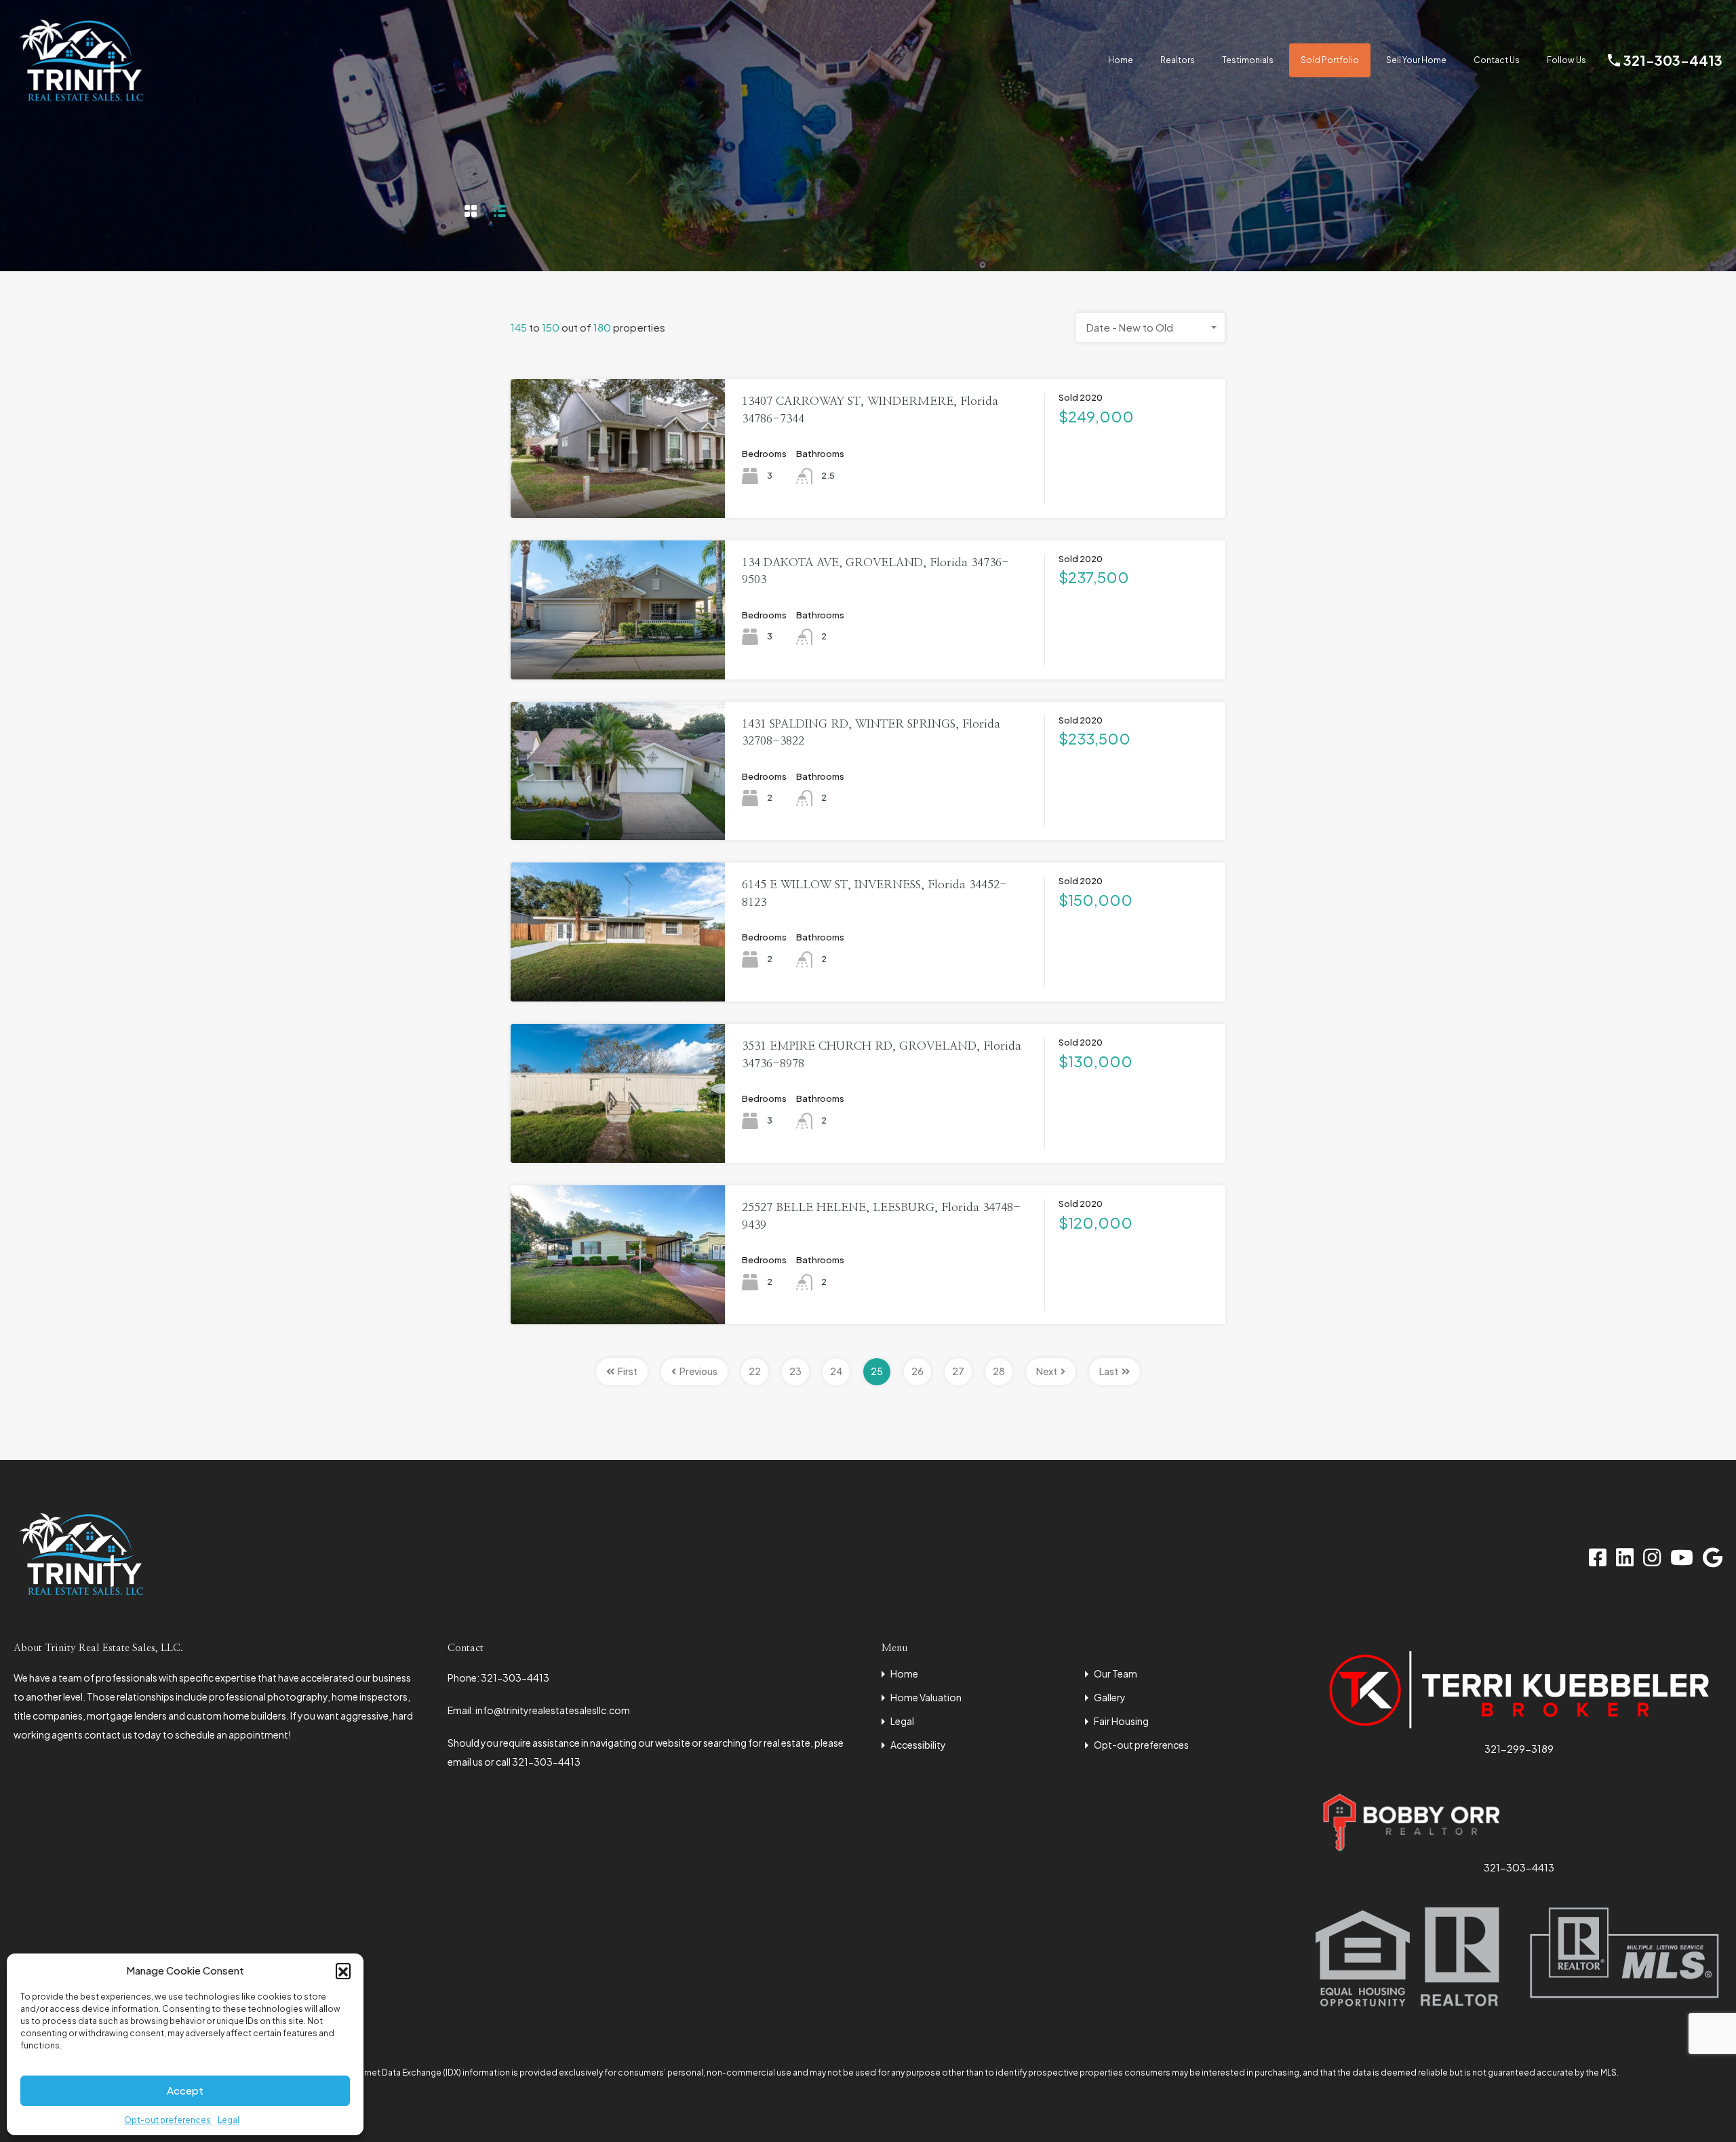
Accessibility (918, 1745)
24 (836, 1371)
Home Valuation (926, 1697)
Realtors (1178, 60)
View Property (618, 490)
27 (958, 1371)
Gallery (1110, 1697)
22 (755, 1371)
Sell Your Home (1416, 60)
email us (466, 1762)
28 (999, 1371)
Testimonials (1248, 60)
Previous (698, 1371)
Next (1047, 1371)
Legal (229, 2120)
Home (1121, 60)
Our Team (1116, 1673)
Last (1109, 1371)
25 (877, 1371)
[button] (343, 1970)
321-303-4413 (1673, 60)
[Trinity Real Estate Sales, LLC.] (81, 101)
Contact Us (1497, 60)
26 (918, 1371)
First (628, 1371)
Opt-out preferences (167, 2120)
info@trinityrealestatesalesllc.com (553, 1710)
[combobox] (1151, 328)
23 (795, 1371)
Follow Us (1566, 60)
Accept (185, 2090)
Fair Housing (1121, 1721)
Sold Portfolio (1330, 60)
